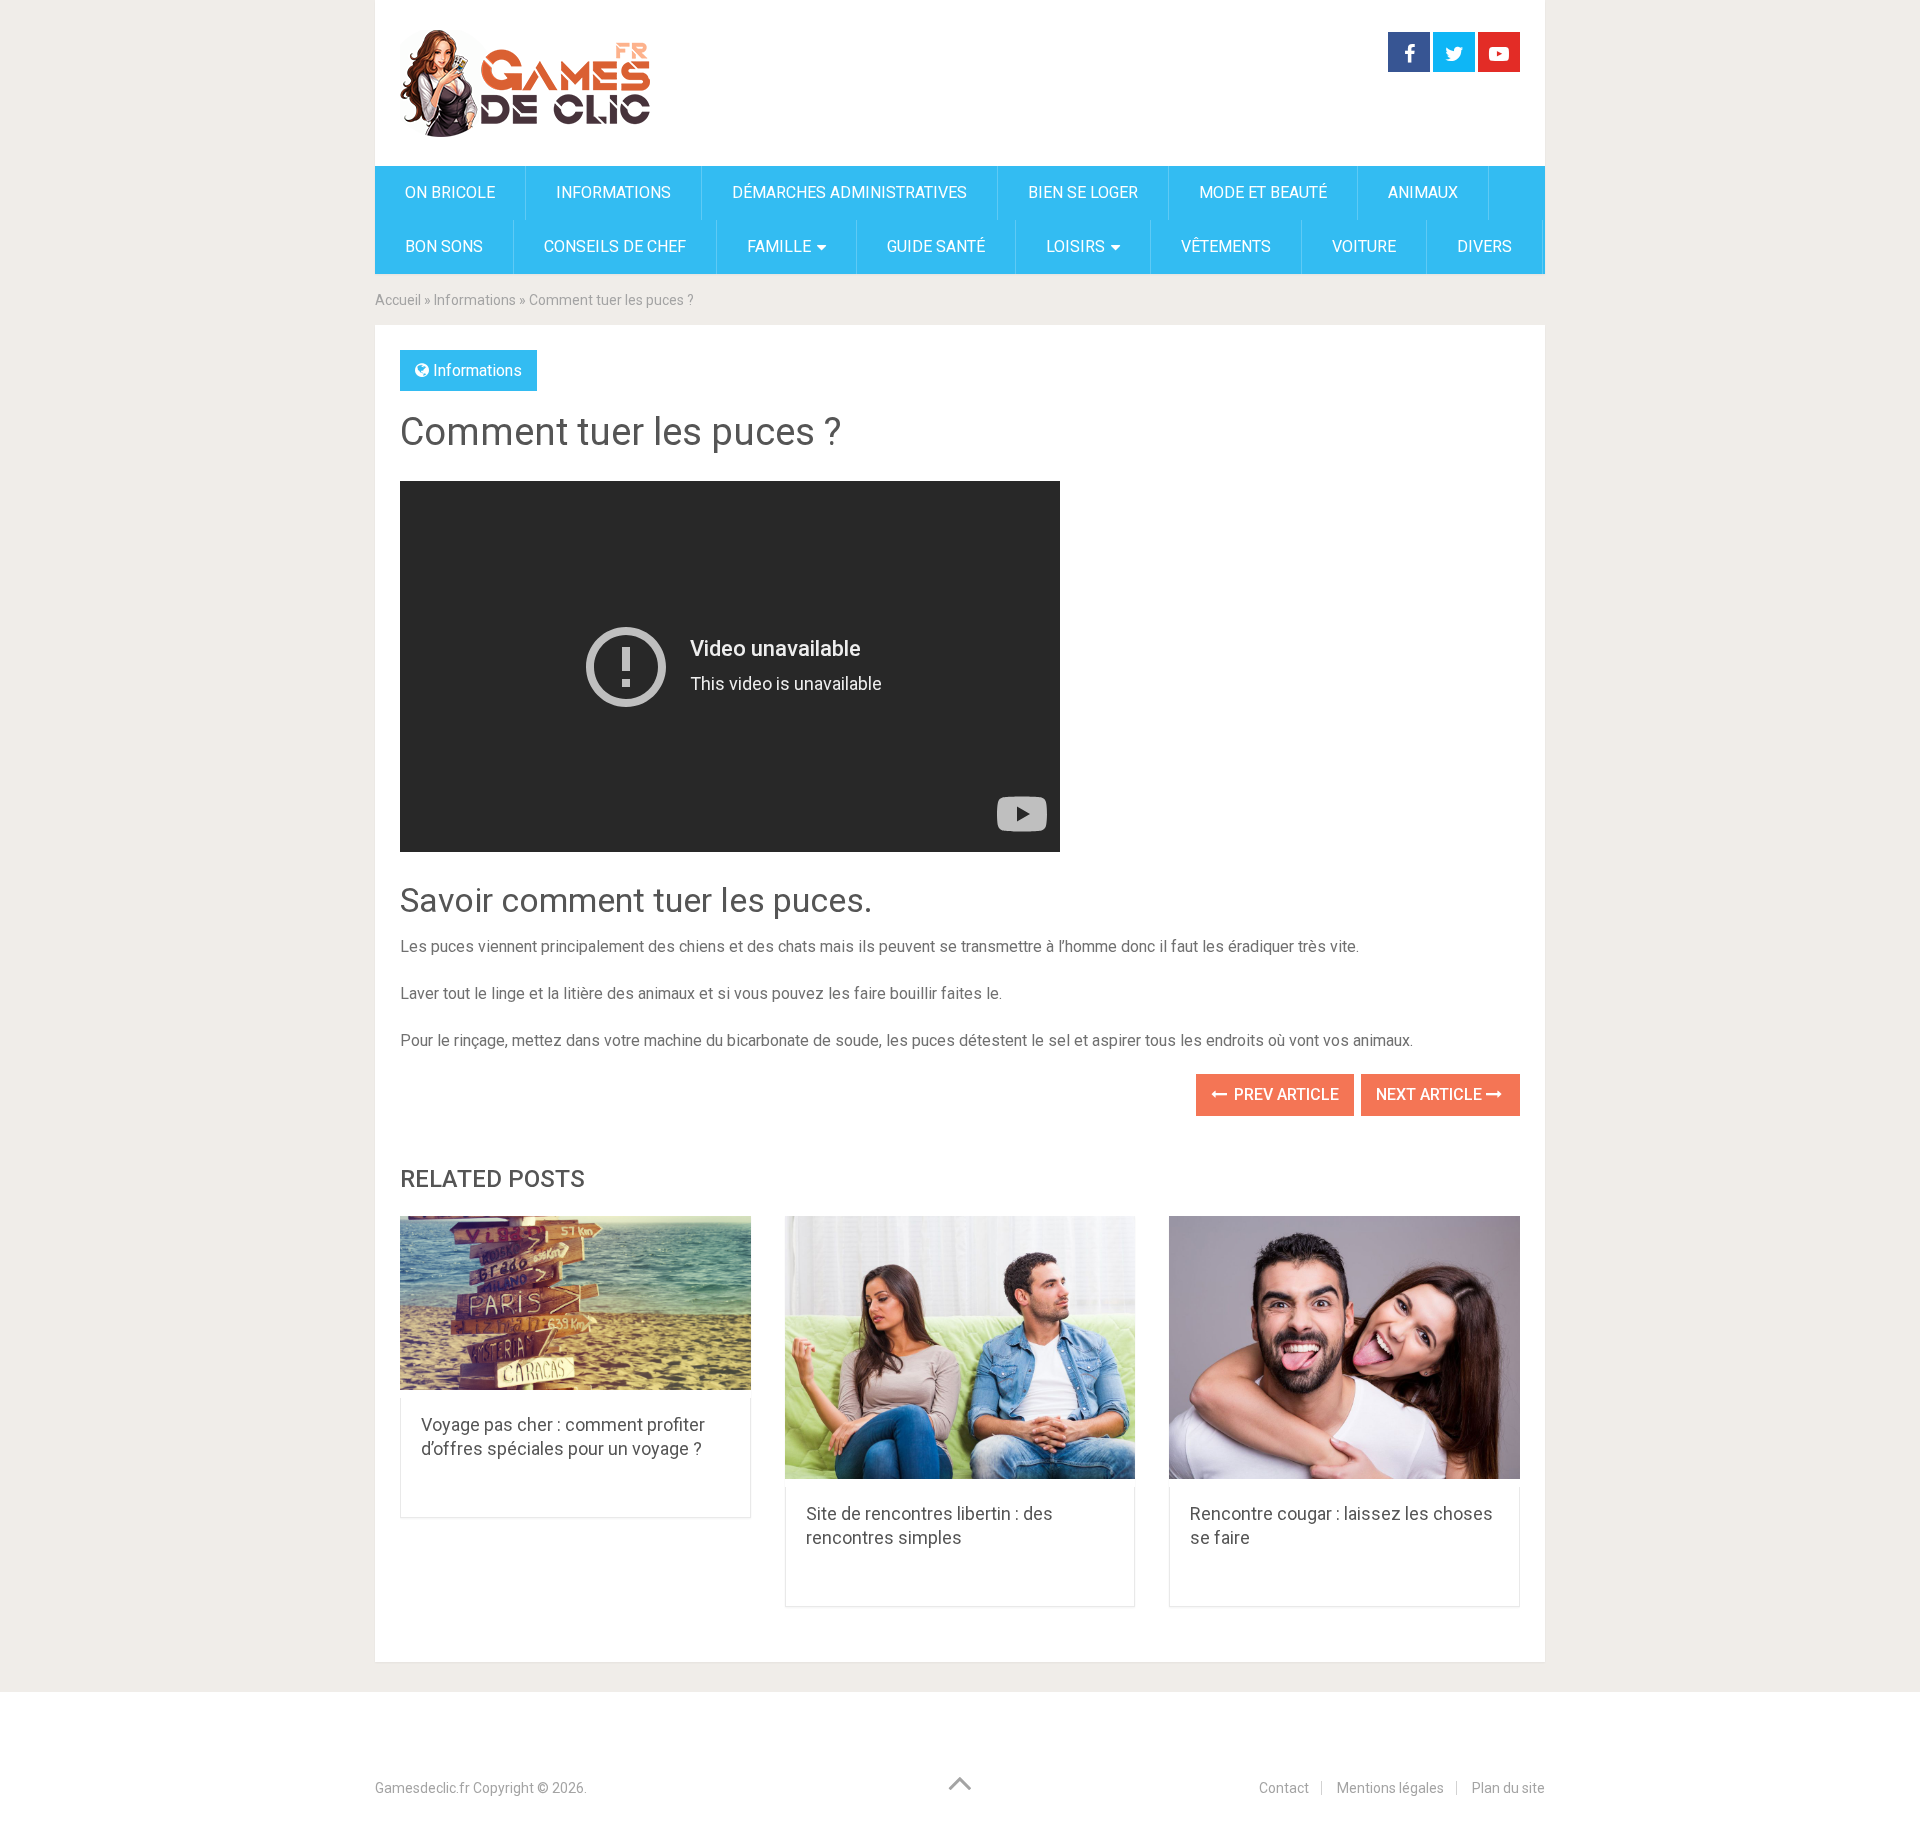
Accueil (398, 300)
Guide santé (936, 246)
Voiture (1364, 246)
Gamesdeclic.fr (422, 1788)
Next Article (1431, 1094)
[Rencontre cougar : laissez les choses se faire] (1344, 1351)
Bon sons (444, 246)
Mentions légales (1390, 1788)
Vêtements (1226, 246)
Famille (779, 246)
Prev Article (1284, 1094)
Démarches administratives (849, 192)
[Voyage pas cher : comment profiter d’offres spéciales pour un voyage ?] (575, 1307)
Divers (1484, 246)
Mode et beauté (1263, 192)
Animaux (1423, 192)
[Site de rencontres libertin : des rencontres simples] (960, 1351)
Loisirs (1075, 246)
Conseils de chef (615, 246)
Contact (1284, 1788)
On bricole (450, 192)
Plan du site (1508, 1788)
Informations (613, 192)
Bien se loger (1083, 192)
